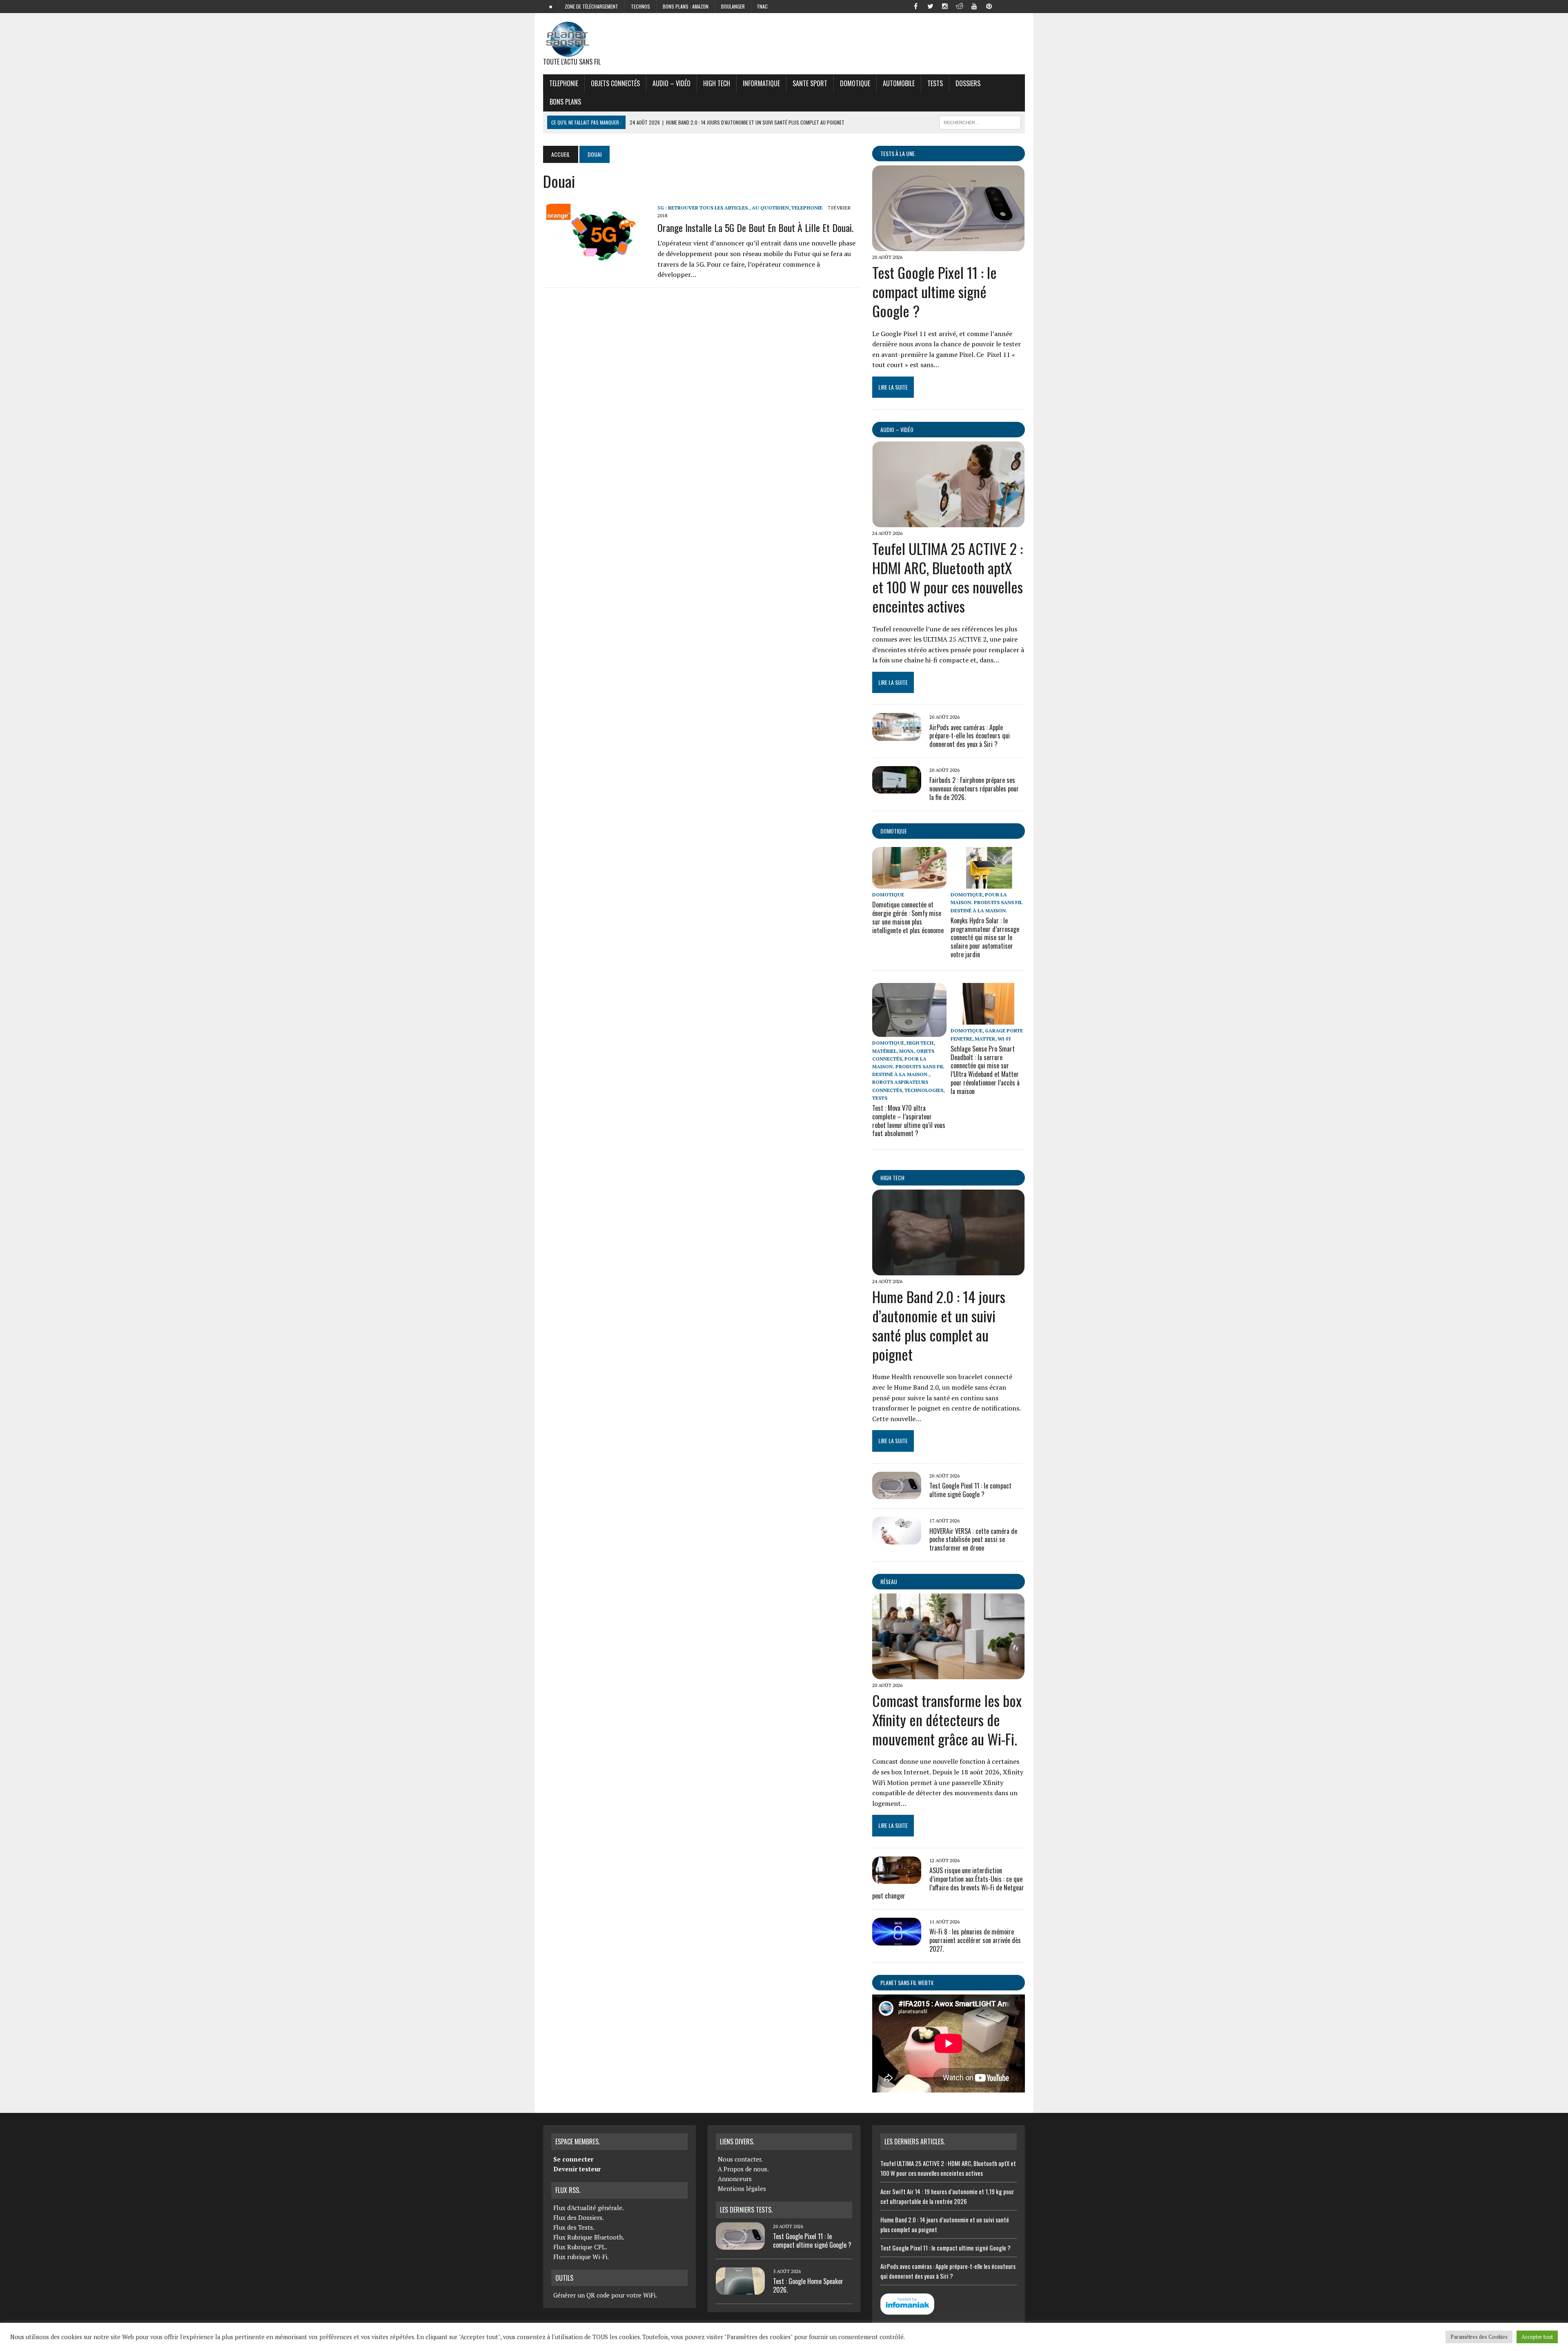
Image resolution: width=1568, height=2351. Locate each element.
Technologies (924, 1090)
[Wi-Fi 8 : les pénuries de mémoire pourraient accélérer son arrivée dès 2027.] (897, 1940)
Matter (985, 1039)
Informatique (761, 83)
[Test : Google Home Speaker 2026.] (740, 2290)
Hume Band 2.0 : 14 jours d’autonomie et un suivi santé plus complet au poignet (939, 1325)
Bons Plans (565, 102)
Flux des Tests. (574, 2227)
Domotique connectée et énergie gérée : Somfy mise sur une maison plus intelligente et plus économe (908, 917)
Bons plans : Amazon (686, 6)
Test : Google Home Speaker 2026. (808, 2285)
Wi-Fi (1004, 1039)
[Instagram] (945, 6)
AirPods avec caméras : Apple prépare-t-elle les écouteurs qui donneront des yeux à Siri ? (970, 736)
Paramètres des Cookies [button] (1479, 2337)
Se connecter (573, 2159)
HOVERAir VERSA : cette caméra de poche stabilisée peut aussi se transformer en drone (973, 1540)
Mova (906, 1051)
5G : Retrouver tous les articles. (703, 208)
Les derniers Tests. (746, 2210)
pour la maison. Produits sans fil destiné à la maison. (987, 902)
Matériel (884, 1051)
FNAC (763, 6)
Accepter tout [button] (1537, 2337)
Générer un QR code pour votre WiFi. (605, 2295)
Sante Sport (810, 83)
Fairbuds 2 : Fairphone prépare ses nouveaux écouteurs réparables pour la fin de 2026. (974, 789)
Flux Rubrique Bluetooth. (589, 2237)
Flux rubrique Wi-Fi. (581, 2257)
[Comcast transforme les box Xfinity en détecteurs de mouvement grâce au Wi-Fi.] (948, 1674)
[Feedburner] (1004, 6)
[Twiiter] (930, 6)
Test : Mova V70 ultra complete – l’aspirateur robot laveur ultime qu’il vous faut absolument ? (909, 1121)
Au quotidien (770, 208)
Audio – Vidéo (672, 83)
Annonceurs (735, 2179)
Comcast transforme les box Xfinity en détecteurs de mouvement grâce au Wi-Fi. (947, 1719)
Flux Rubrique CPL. (580, 2247)
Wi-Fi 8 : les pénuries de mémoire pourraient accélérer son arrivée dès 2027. (975, 1940)
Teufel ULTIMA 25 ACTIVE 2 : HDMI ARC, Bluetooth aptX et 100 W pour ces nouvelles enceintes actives (948, 577)
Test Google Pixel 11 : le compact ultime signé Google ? (934, 291)
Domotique (855, 83)
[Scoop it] (1018, 6)
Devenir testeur (577, 2169)
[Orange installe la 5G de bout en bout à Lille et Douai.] (596, 258)
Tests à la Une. (898, 153)
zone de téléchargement (591, 6)
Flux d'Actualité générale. (589, 2208)
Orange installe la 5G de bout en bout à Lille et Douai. (755, 227)
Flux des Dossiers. (579, 2217)
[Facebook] (915, 6)
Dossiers (968, 83)
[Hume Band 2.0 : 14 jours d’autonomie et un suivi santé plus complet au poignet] (948, 1270)
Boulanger (733, 6)
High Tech (717, 83)
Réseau (889, 1581)
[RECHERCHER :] (980, 121)
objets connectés (615, 83)
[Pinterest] (989, 6)
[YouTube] (974, 6)
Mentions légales (742, 2188)
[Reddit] (960, 6)
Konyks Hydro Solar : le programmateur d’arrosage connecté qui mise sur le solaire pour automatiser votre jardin (985, 937)
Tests (935, 83)
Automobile (899, 83)
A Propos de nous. (743, 2169)
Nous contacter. (740, 2159)
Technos (640, 6)
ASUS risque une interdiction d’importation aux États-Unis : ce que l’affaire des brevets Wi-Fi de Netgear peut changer (948, 1883)
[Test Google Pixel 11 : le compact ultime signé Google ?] (948, 245)
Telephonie (564, 83)
